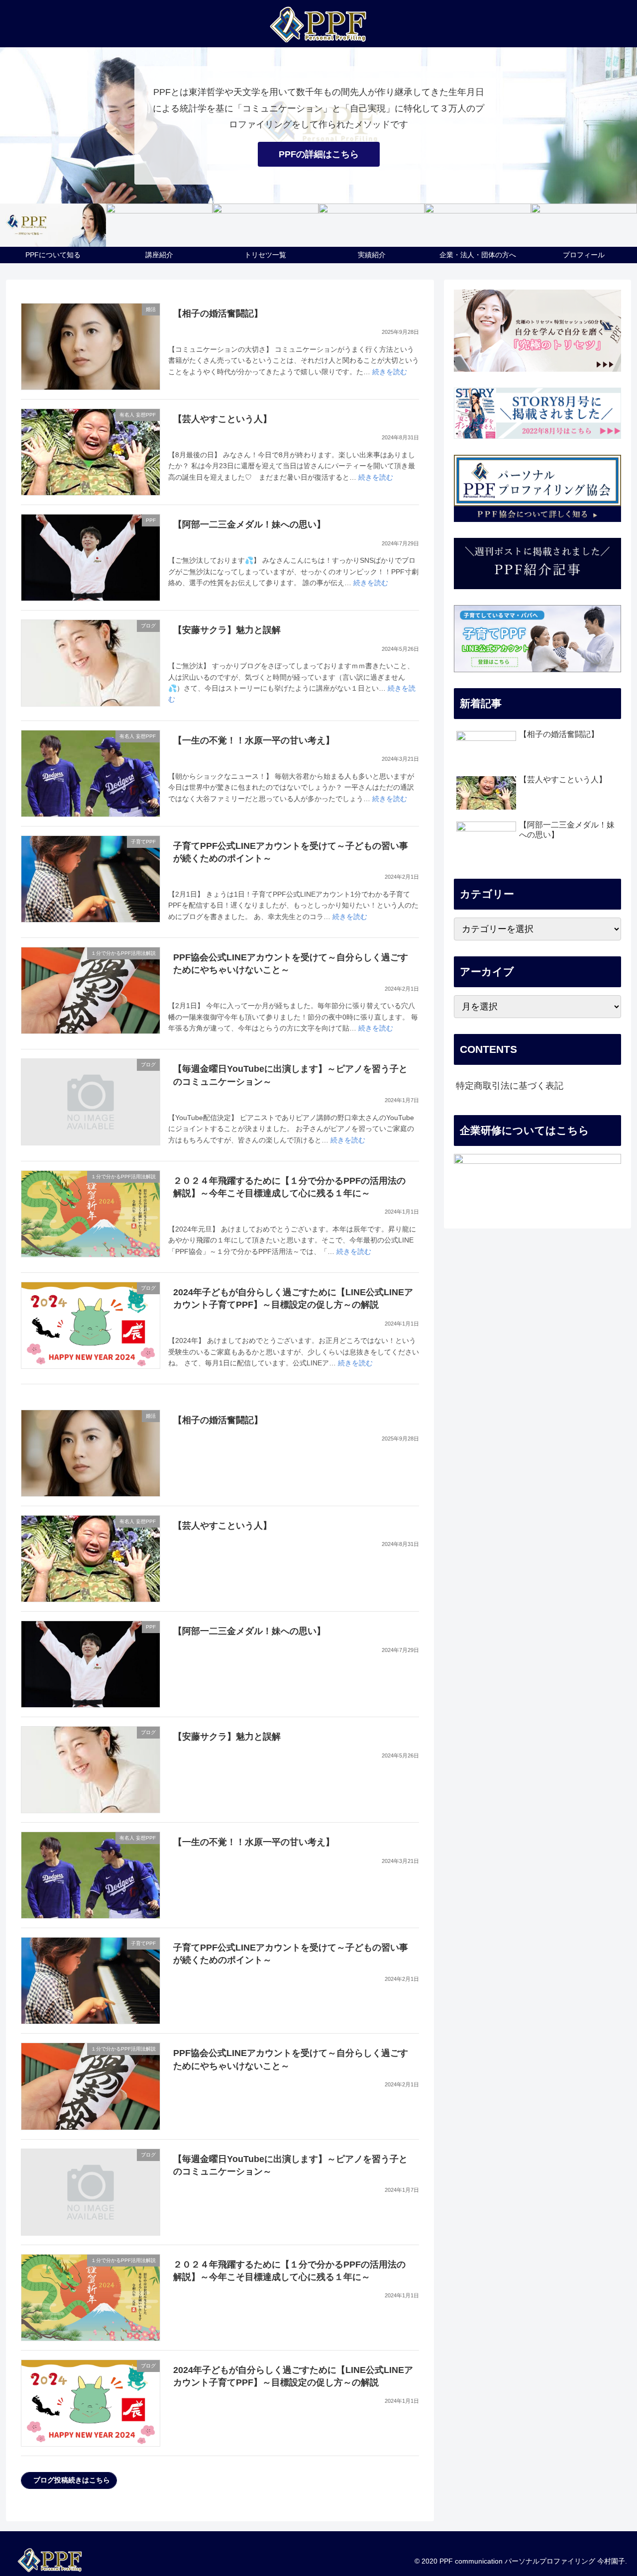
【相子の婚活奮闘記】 (218, 313)
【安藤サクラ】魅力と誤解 (227, 630)
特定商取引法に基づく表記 (510, 1086)
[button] (69, 2480)
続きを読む (390, 372)
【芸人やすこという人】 (222, 419)
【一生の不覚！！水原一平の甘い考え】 (254, 740)
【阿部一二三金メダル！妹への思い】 (249, 524)
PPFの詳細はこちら (319, 154)
